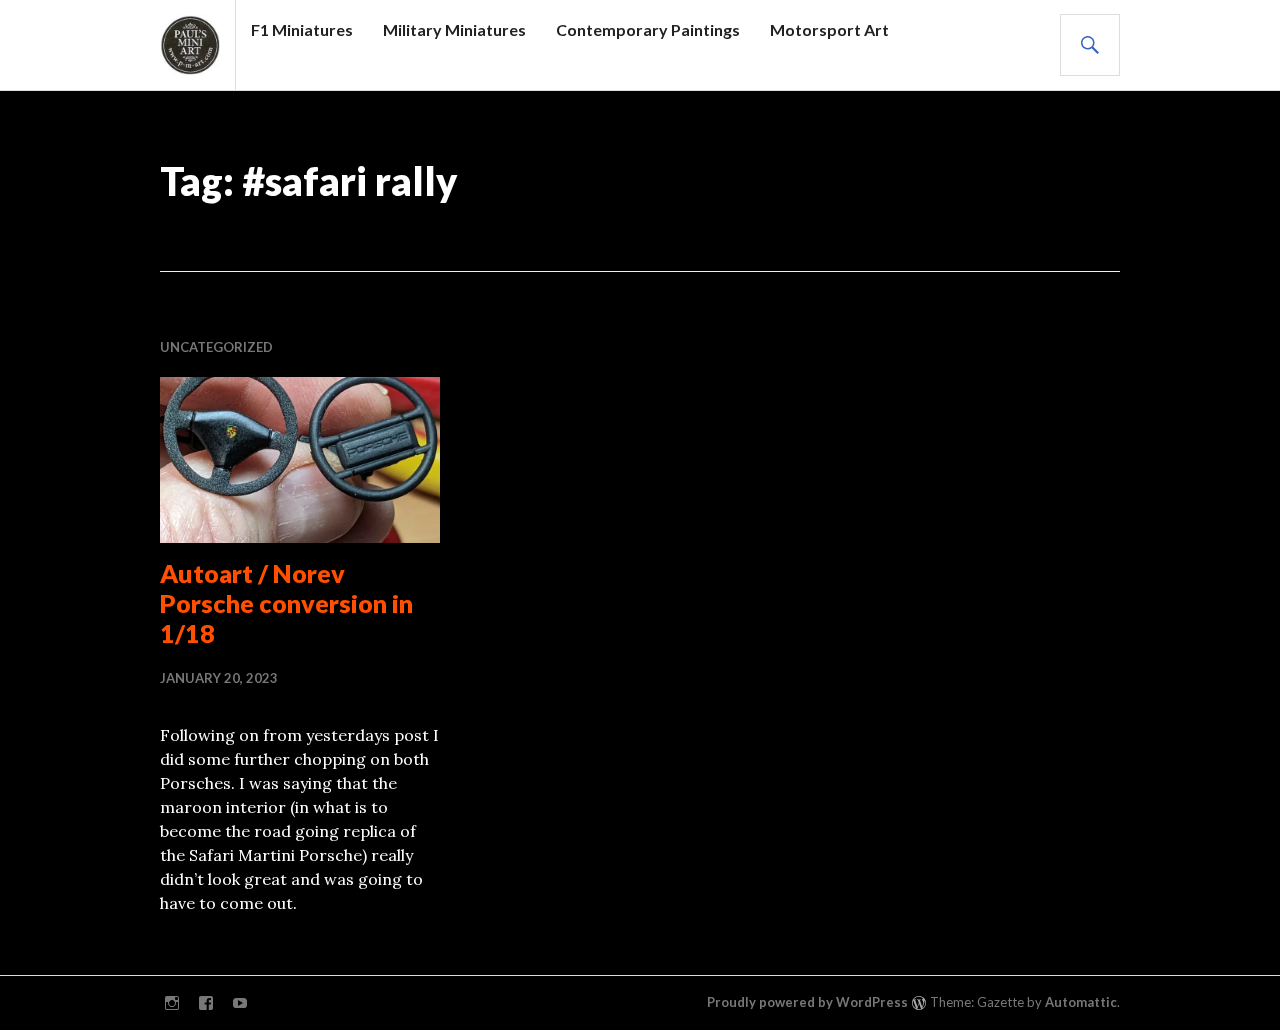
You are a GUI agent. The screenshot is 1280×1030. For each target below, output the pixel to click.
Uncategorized (216, 347)
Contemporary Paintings (648, 29)
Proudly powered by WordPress (807, 1002)
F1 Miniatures (302, 29)
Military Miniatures (454, 29)
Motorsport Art (829, 29)
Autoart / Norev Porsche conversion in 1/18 (286, 603)
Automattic (1081, 1002)
